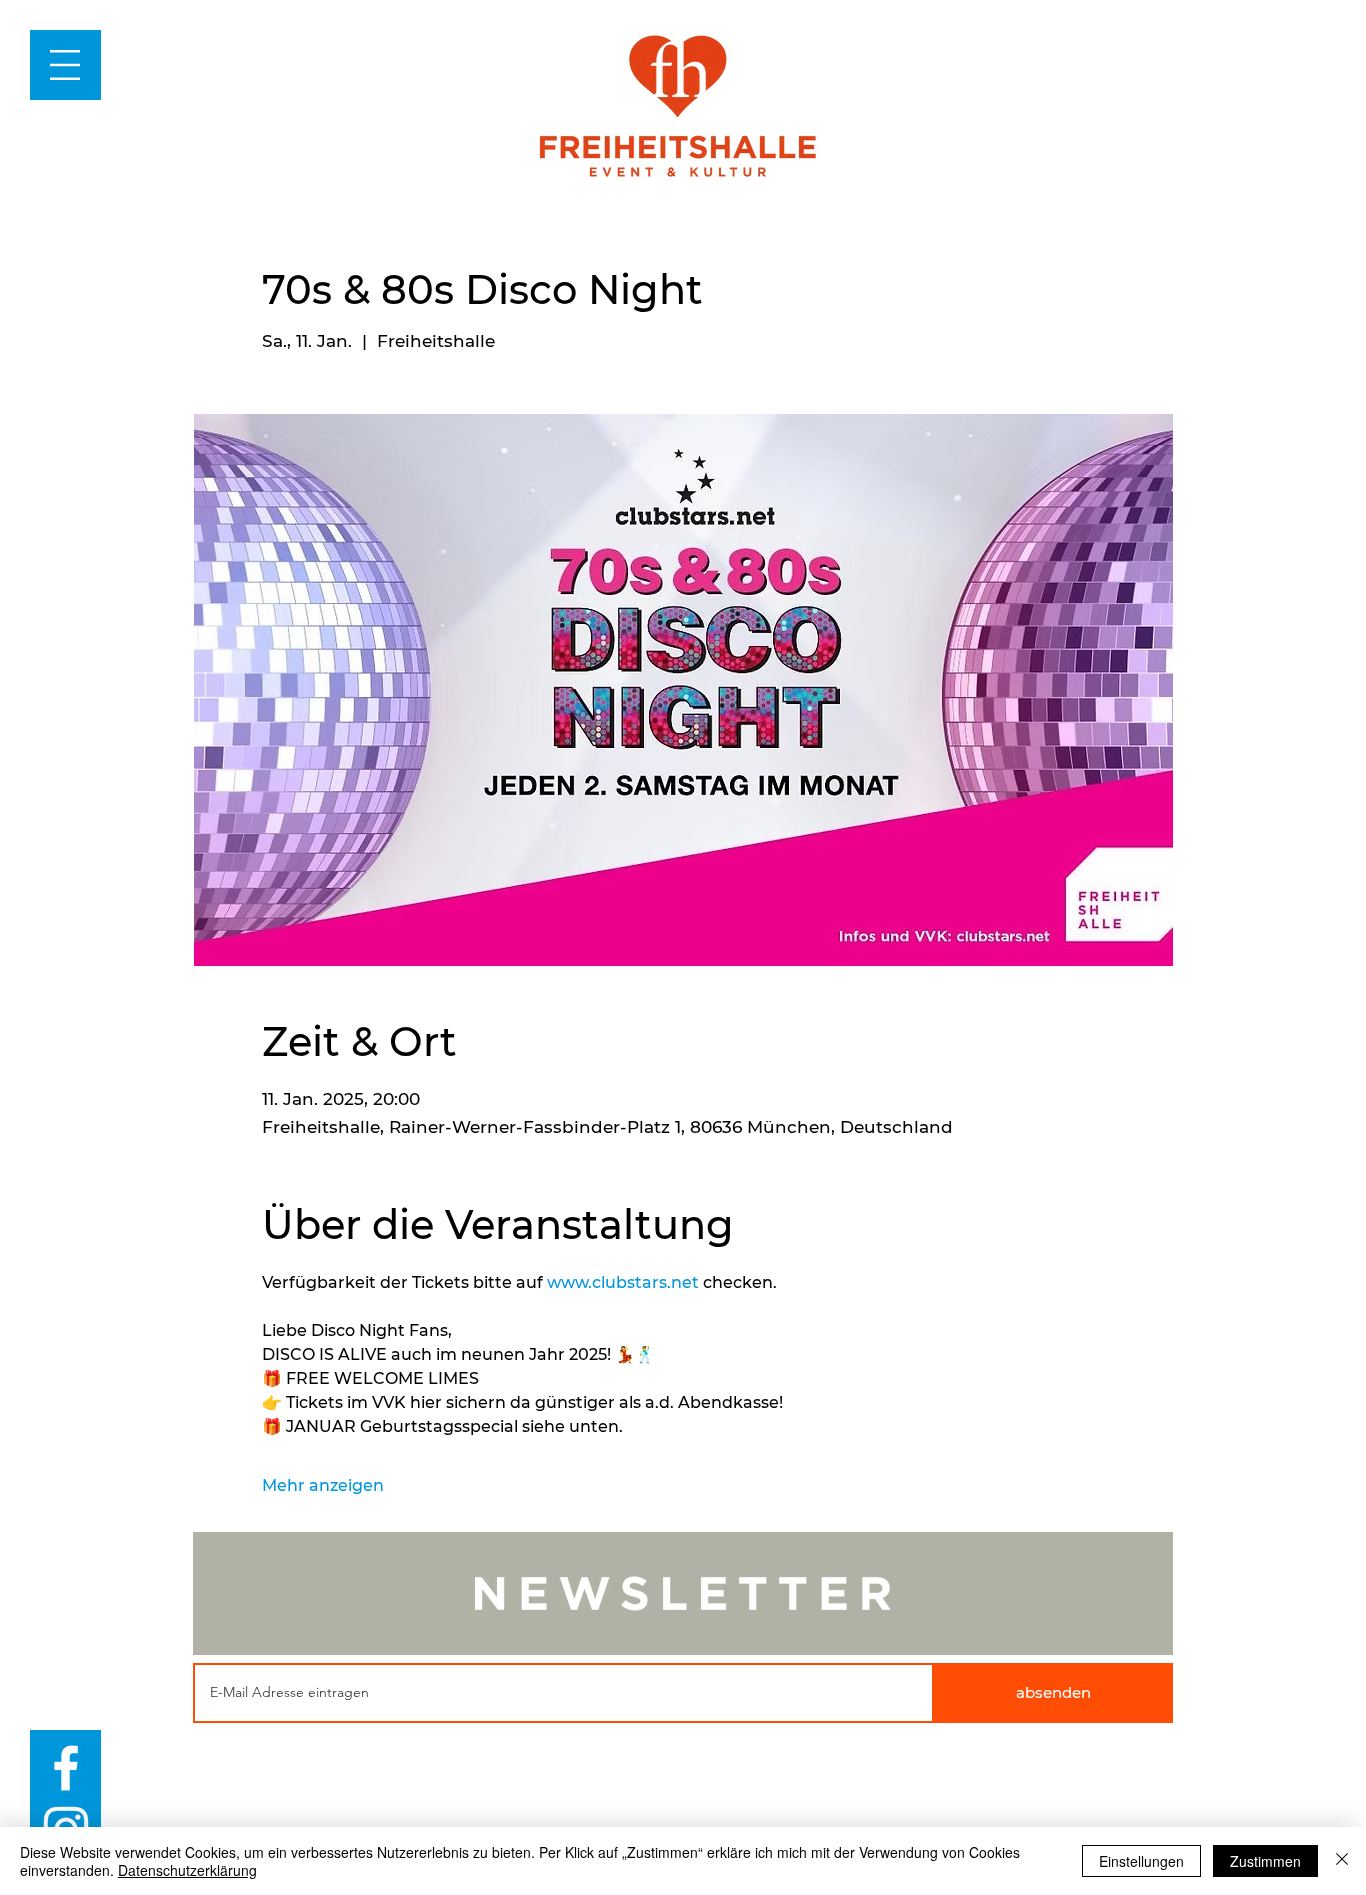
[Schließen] (1342, 1861)
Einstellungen (1141, 1861)
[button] (65, 65)
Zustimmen (1265, 1861)
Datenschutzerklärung (187, 1870)
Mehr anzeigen (323, 1485)
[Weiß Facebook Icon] (66, 1768)
